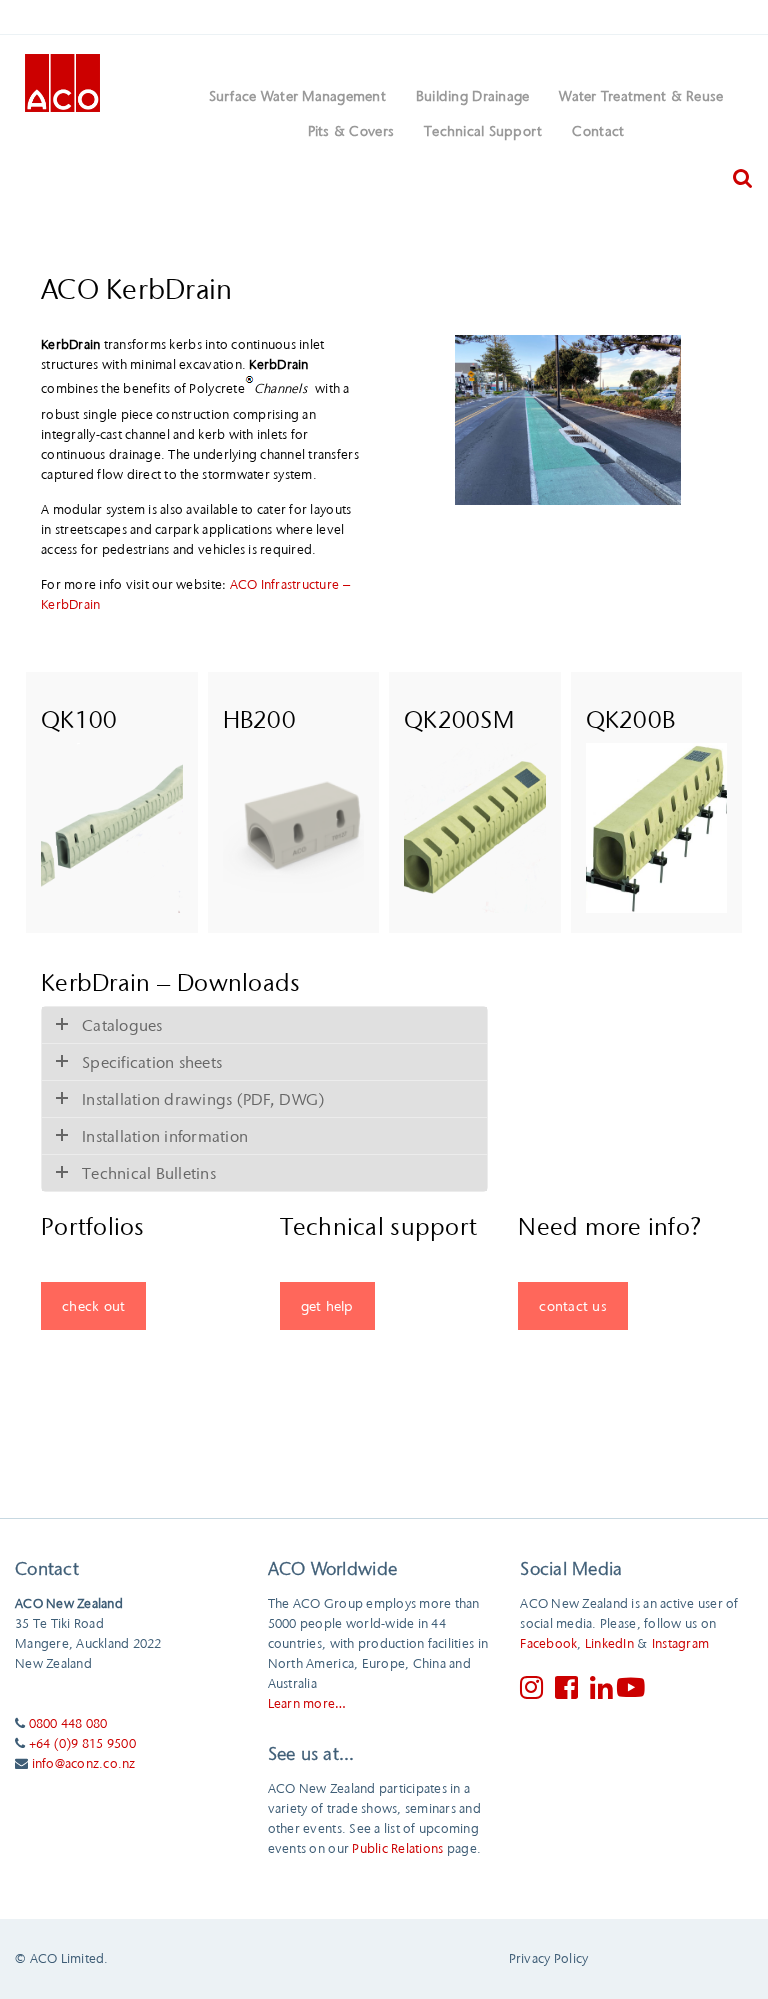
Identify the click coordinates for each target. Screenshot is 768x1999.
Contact (598, 131)
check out (93, 1306)
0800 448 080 (68, 1723)
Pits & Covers (351, 131)
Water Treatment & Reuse (641, 96)
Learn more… (307, 1703)
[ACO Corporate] (62, 81)
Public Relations (397, 1848)
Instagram (680, 1643)
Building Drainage (472, 96)
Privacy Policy (549, 1958)
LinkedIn (609, 1643)
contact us (573, 1306)
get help (327, 1306)
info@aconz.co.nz (84, 1763)
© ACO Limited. (62, 1958)
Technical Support (483, 131)
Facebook (548, 1643)
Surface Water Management (297, 96)
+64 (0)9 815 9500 (82, 1743)
